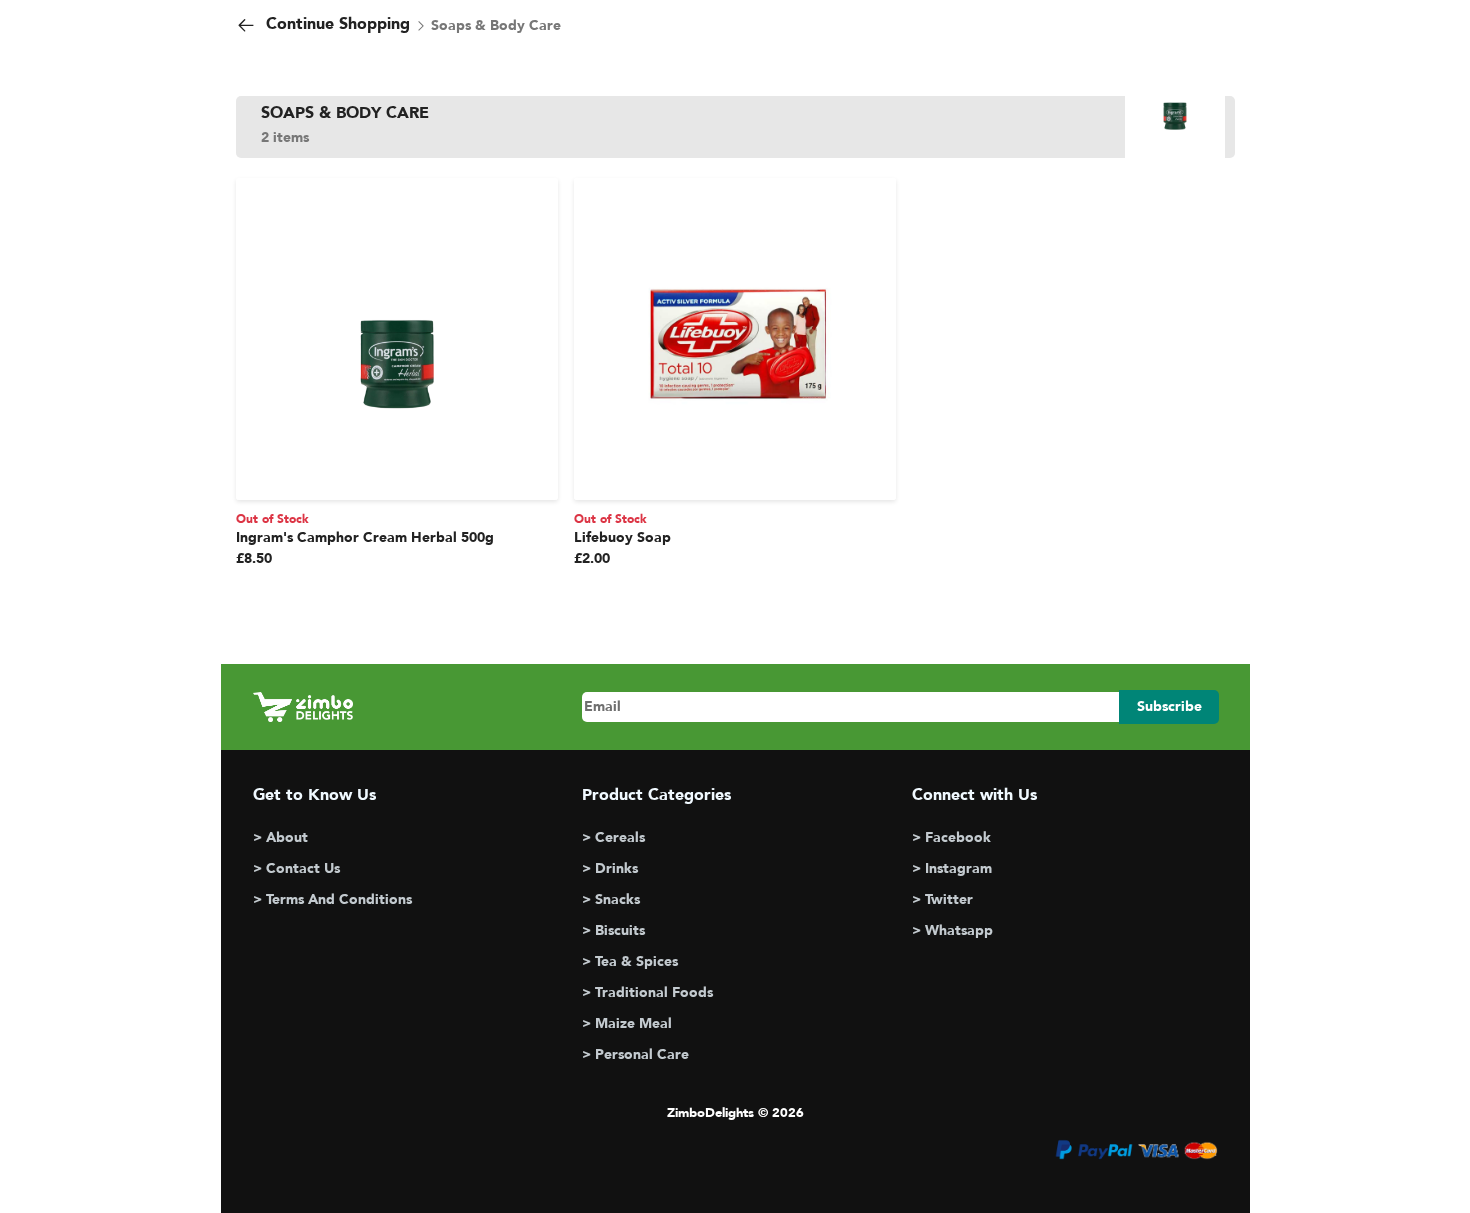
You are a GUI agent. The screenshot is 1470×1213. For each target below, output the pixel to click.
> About (280, 837)
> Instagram (952, 868)
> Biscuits (613, 930)
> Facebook (951, 837)
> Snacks (611, 899)
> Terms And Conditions (332, 899)
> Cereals (613, 837)
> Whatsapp (952, 930)
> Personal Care (635, 1054)
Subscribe (1169, 706)
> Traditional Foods (647, 992)
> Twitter (942, 899)
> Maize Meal (627, 1023)
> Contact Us (296, 868)
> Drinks (610, 868)
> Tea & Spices (630, 961)
